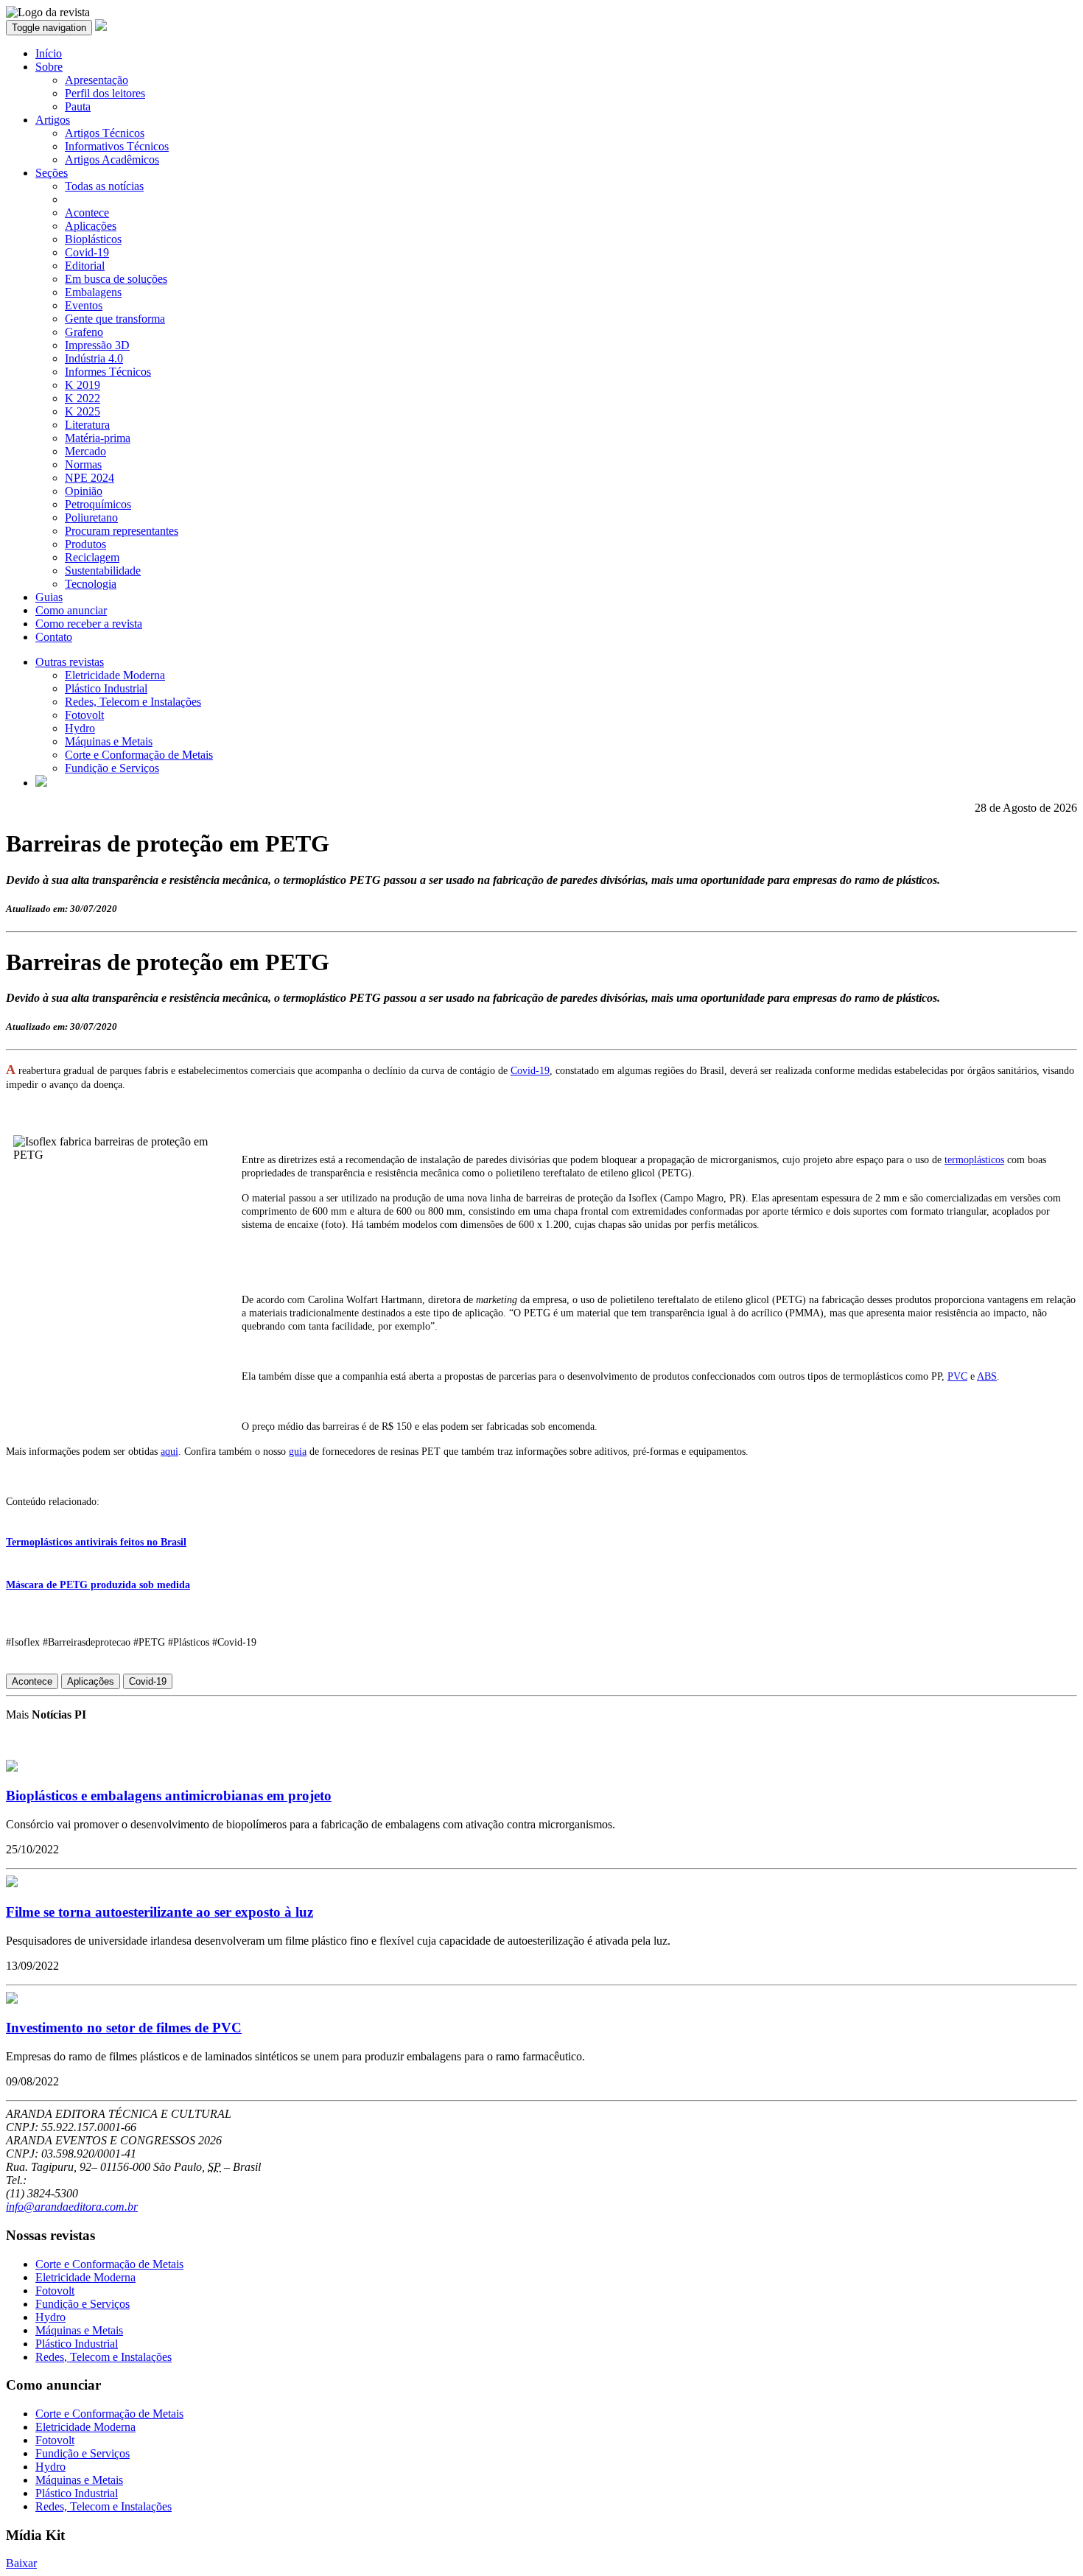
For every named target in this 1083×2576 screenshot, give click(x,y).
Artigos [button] (53, 120)
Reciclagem (92, 557)
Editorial (85, 266)
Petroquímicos (98, 504)
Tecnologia (91, 584)
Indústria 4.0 (94, 358)
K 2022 (83, 398)
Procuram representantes (122, 531)
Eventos (84, 305)
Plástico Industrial (106, 688)
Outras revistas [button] (70, 662)
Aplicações (91, 226)
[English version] (41, 783)
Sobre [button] (49, 67)
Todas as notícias (104, 186)
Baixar (21, 2563)
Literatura (87, 425)
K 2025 (83, 411)
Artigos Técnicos (105, 133)
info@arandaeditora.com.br (72, 2207)
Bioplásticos (93, 239)
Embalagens (93, 292)
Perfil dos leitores (105, 93)
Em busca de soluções (116, 279)
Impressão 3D (97, 345)
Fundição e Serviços (112, 768)
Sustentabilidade (103, 571)
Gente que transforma (115, 319)
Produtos (85, 544)
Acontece (87, 213)
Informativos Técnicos (117, 146)
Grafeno (84, 332)
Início (49, 53)
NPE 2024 (90, 478)
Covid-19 (87, 252)
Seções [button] (52, 173)
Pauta (78, 106)
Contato (54, 637)
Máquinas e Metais (109, 741)
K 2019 (83, 385)
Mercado (85, 451)
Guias (49, 597)
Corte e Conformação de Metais (139, 755)
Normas (83, 464)
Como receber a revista (89, 624)
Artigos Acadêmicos (112, 159)
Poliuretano (91, 517)
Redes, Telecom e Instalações (133, 702)
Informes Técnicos (108, 372)
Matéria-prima (98, 438)
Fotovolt (84, 715)
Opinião (84, 491)
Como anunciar (71, 610)
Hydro (80, 728)
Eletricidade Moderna (115, 675)
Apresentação (97, 80)
